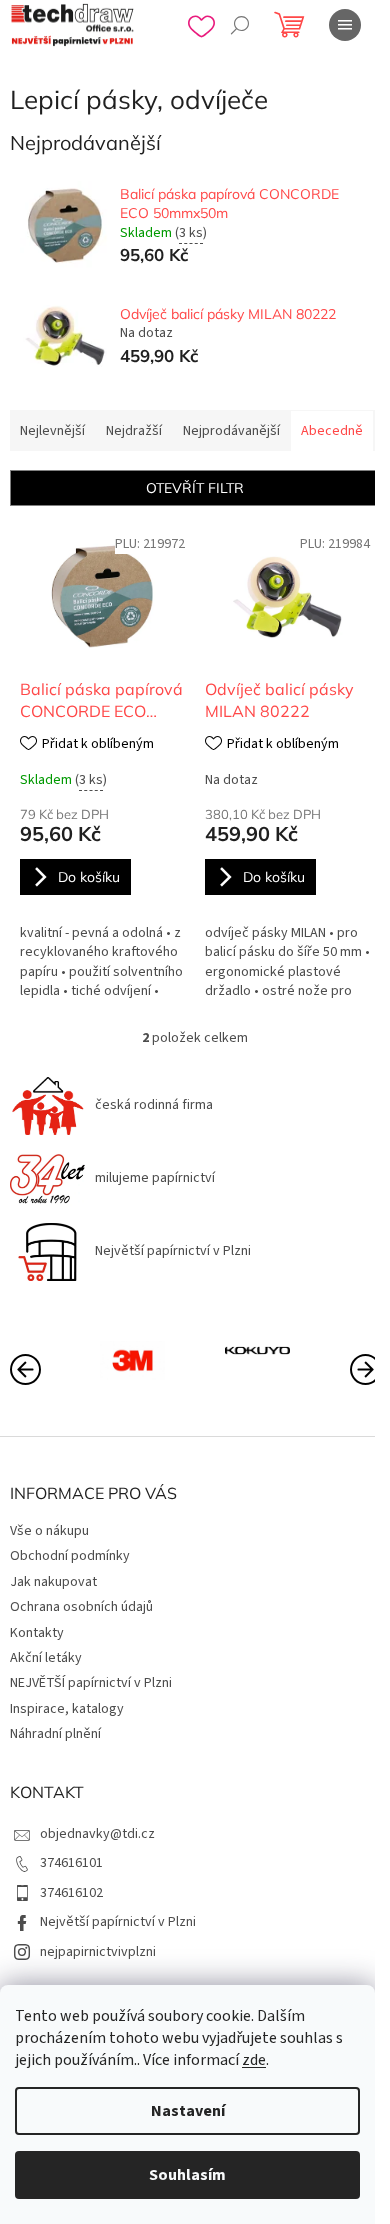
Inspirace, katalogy (67, 1709)
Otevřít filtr (195, 488)
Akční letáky (46, 1658)
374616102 (71, 1893)
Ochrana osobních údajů (81, 1607)
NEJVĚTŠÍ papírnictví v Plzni (91, 1683)
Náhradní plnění (55, 1734)
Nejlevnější (52, 431)
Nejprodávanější (231, 431)
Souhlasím (187, 2175)
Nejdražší (134, 431)
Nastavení (188, 2111)
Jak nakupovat (53, 1582)
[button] (365, 1368)
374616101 (71, 1863)
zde (254, 2060)
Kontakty (37, 1633)
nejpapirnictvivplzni (98, 1952)
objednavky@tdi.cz (97, 1834)
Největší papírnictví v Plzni (118, 1922)
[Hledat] (240, 25)
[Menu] (345, 25)
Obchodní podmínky (70, 1556)
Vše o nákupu (49, 1531)
